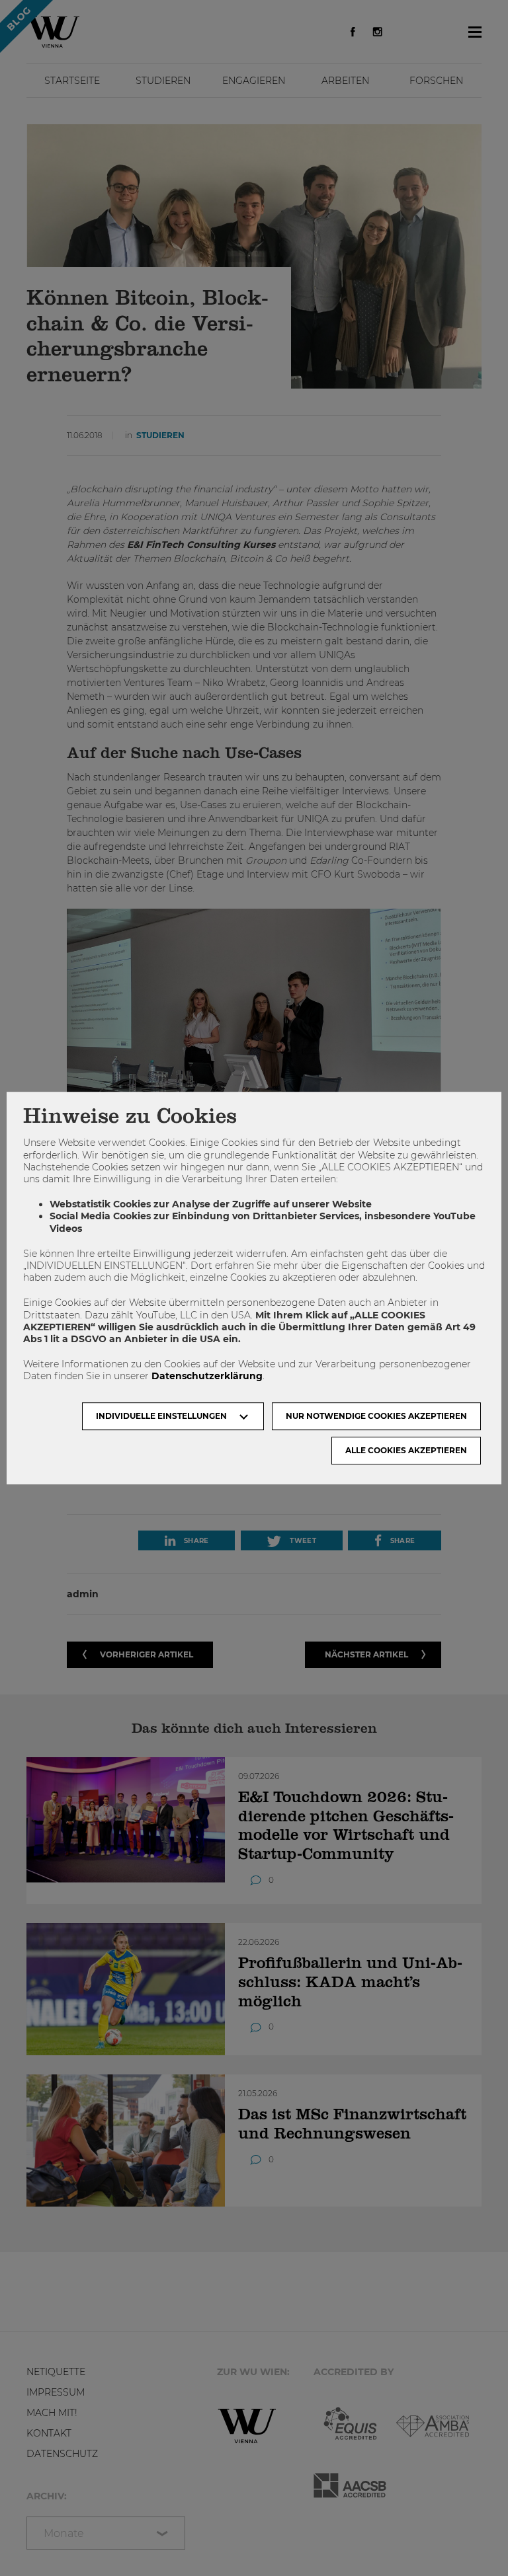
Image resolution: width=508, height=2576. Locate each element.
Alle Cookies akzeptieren (406, 1450)
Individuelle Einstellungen (161, 1416)
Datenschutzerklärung (207, 1377)
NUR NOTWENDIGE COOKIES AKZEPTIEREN (376, 1416)
